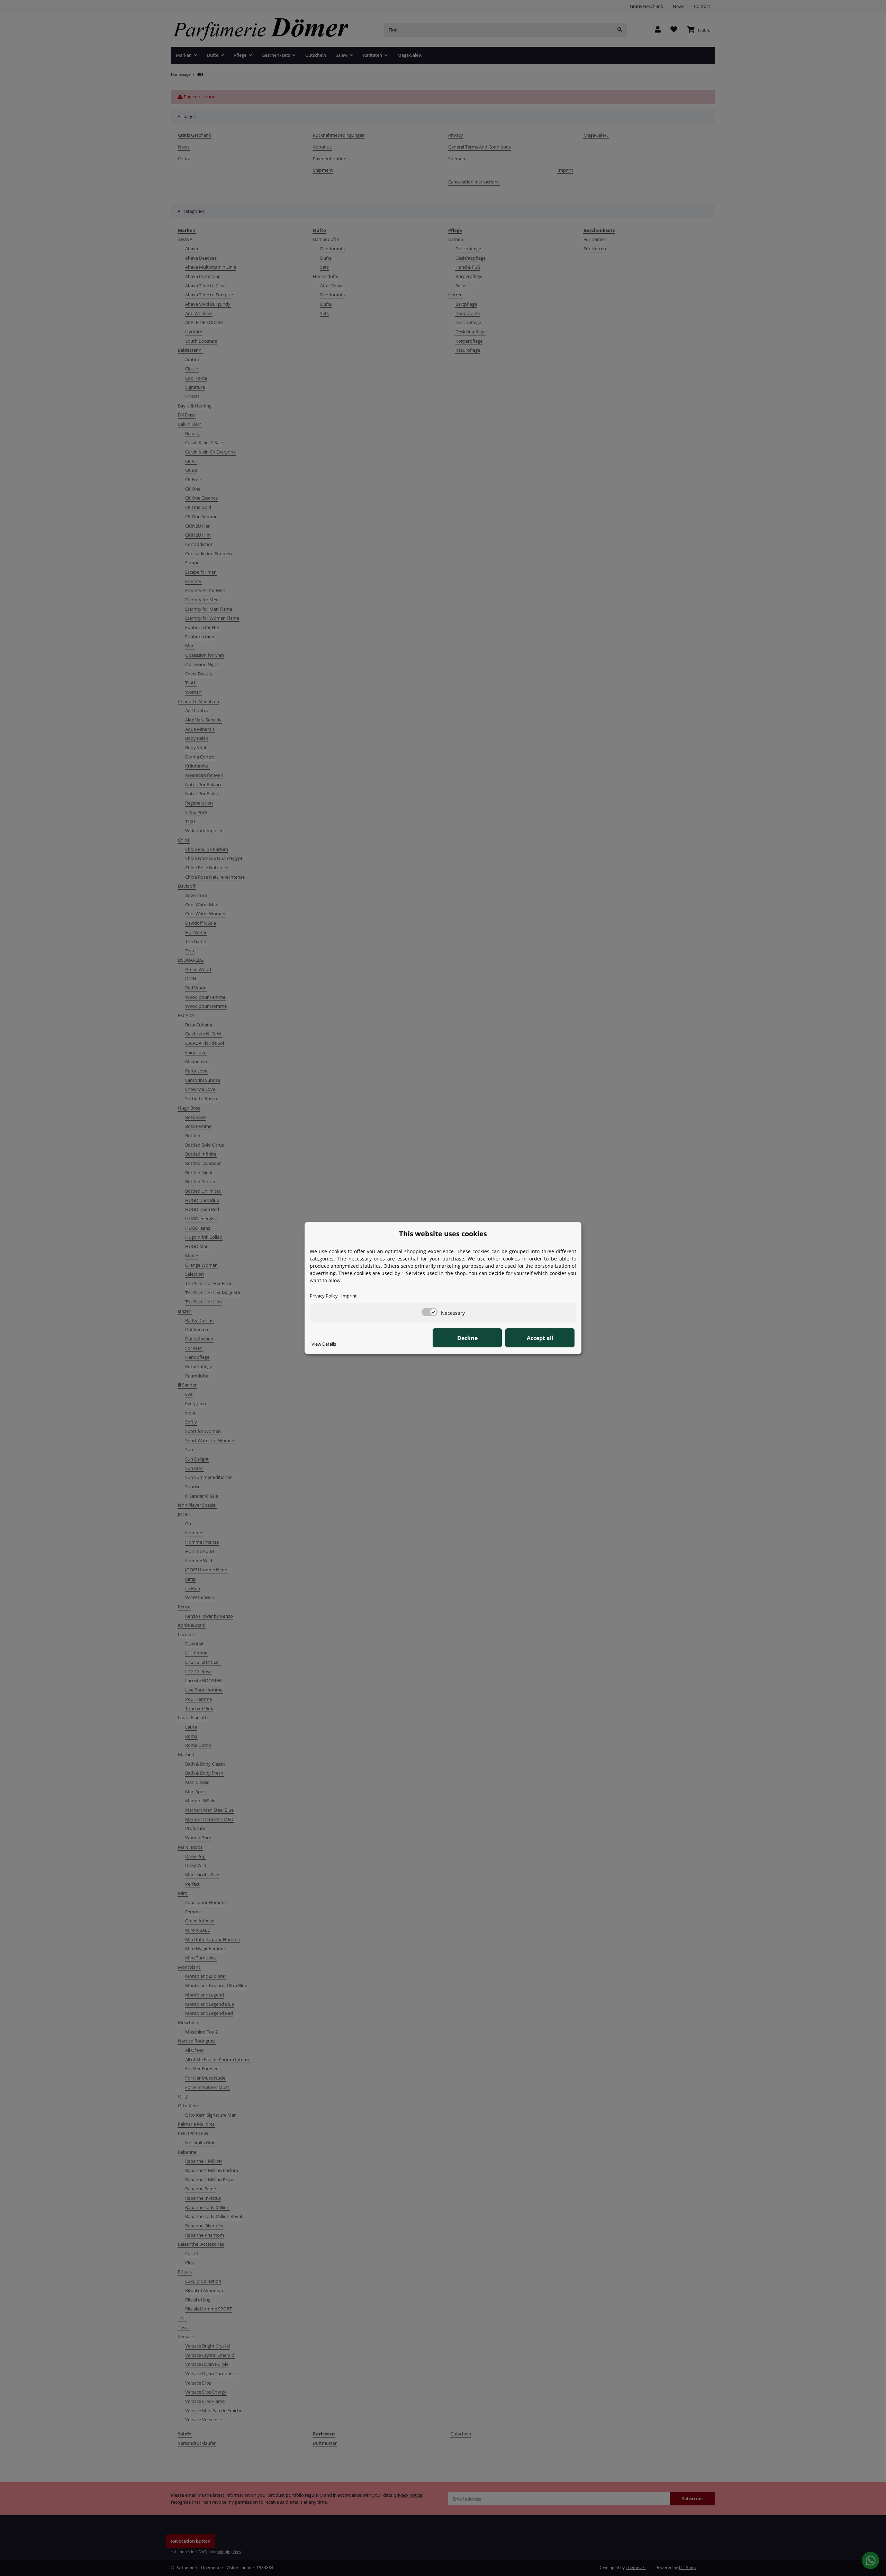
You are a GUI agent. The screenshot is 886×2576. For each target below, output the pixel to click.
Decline (467, 1338)
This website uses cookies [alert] (443, 1234)
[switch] (430, 1312)
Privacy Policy (324, 1296)
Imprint (349, 1296)
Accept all (540, 1338)
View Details (324, 1344)
